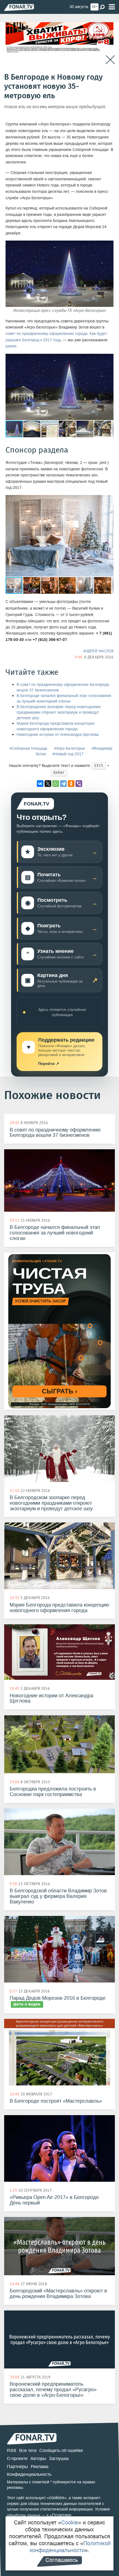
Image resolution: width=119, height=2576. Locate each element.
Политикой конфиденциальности (70, 2547)
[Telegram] (63, 784)
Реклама (40, 2467)
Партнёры (17, 2467)
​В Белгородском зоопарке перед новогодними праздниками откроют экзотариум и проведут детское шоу (59, 712)
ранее (11, 346)
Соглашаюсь (62, 2560)
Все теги (28, 2450)
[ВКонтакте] (40, 784)
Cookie (70, 2522)
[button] (108, 359)
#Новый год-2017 (68, 754)
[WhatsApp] (56, 784)
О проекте (17, 2458)
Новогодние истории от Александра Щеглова (58, 735)
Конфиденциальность (29, 2474)
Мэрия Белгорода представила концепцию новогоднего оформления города (56, 726)
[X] (48, 784)
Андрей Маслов (98, 651)
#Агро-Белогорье (69, 748)
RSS (12, 2450)
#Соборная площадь (28, 748)
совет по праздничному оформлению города (46, 334)
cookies (57, 2498)
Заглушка (59, 2458)
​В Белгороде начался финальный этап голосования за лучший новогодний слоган (64, 699)
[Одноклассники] (71, 784)
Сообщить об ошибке (61, 2450)
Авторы (38, 2458)
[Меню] (112, 7)
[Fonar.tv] (19, 7)
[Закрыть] (110, 60)
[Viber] (79, 784)
